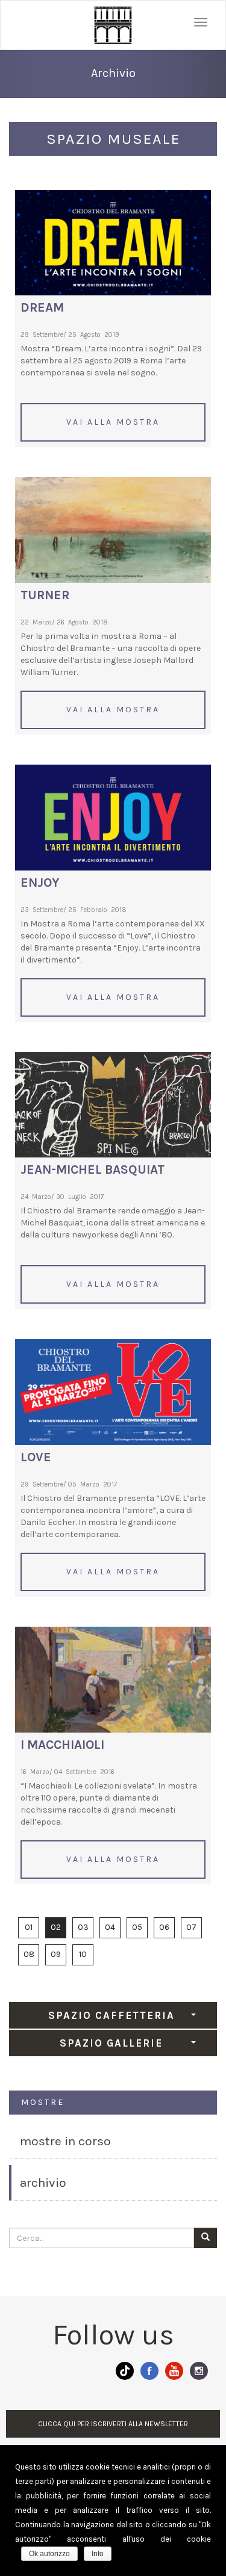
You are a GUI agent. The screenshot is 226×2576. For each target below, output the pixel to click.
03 (83, 1927)
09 (56, 1954)
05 (137, 1927)
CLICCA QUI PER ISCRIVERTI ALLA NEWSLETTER (113, 2424)
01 (29, 1927)
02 (56, 1927)
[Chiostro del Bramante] (113, 25)
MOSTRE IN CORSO (65, 2141)
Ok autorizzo (49, 2554)
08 (29, 1954)
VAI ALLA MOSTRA (113, 422)
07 (191, 1927)
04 (110, 1927)
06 (164, 1927)
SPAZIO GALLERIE (111, 2043)
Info (98, 2554)
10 (83, 1954)
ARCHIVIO (43, 2183)
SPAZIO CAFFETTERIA (111, 2015)
